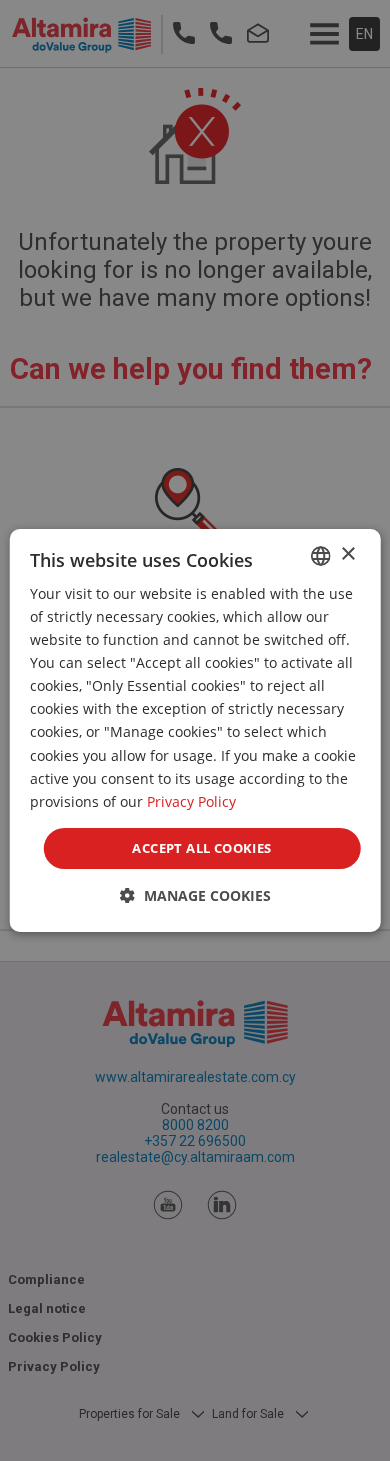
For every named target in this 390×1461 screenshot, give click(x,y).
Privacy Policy (191, 801)
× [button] (347, 554)
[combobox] (320, 556)
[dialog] (195, 731)
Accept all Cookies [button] (201, 848)
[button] (195, 895)
